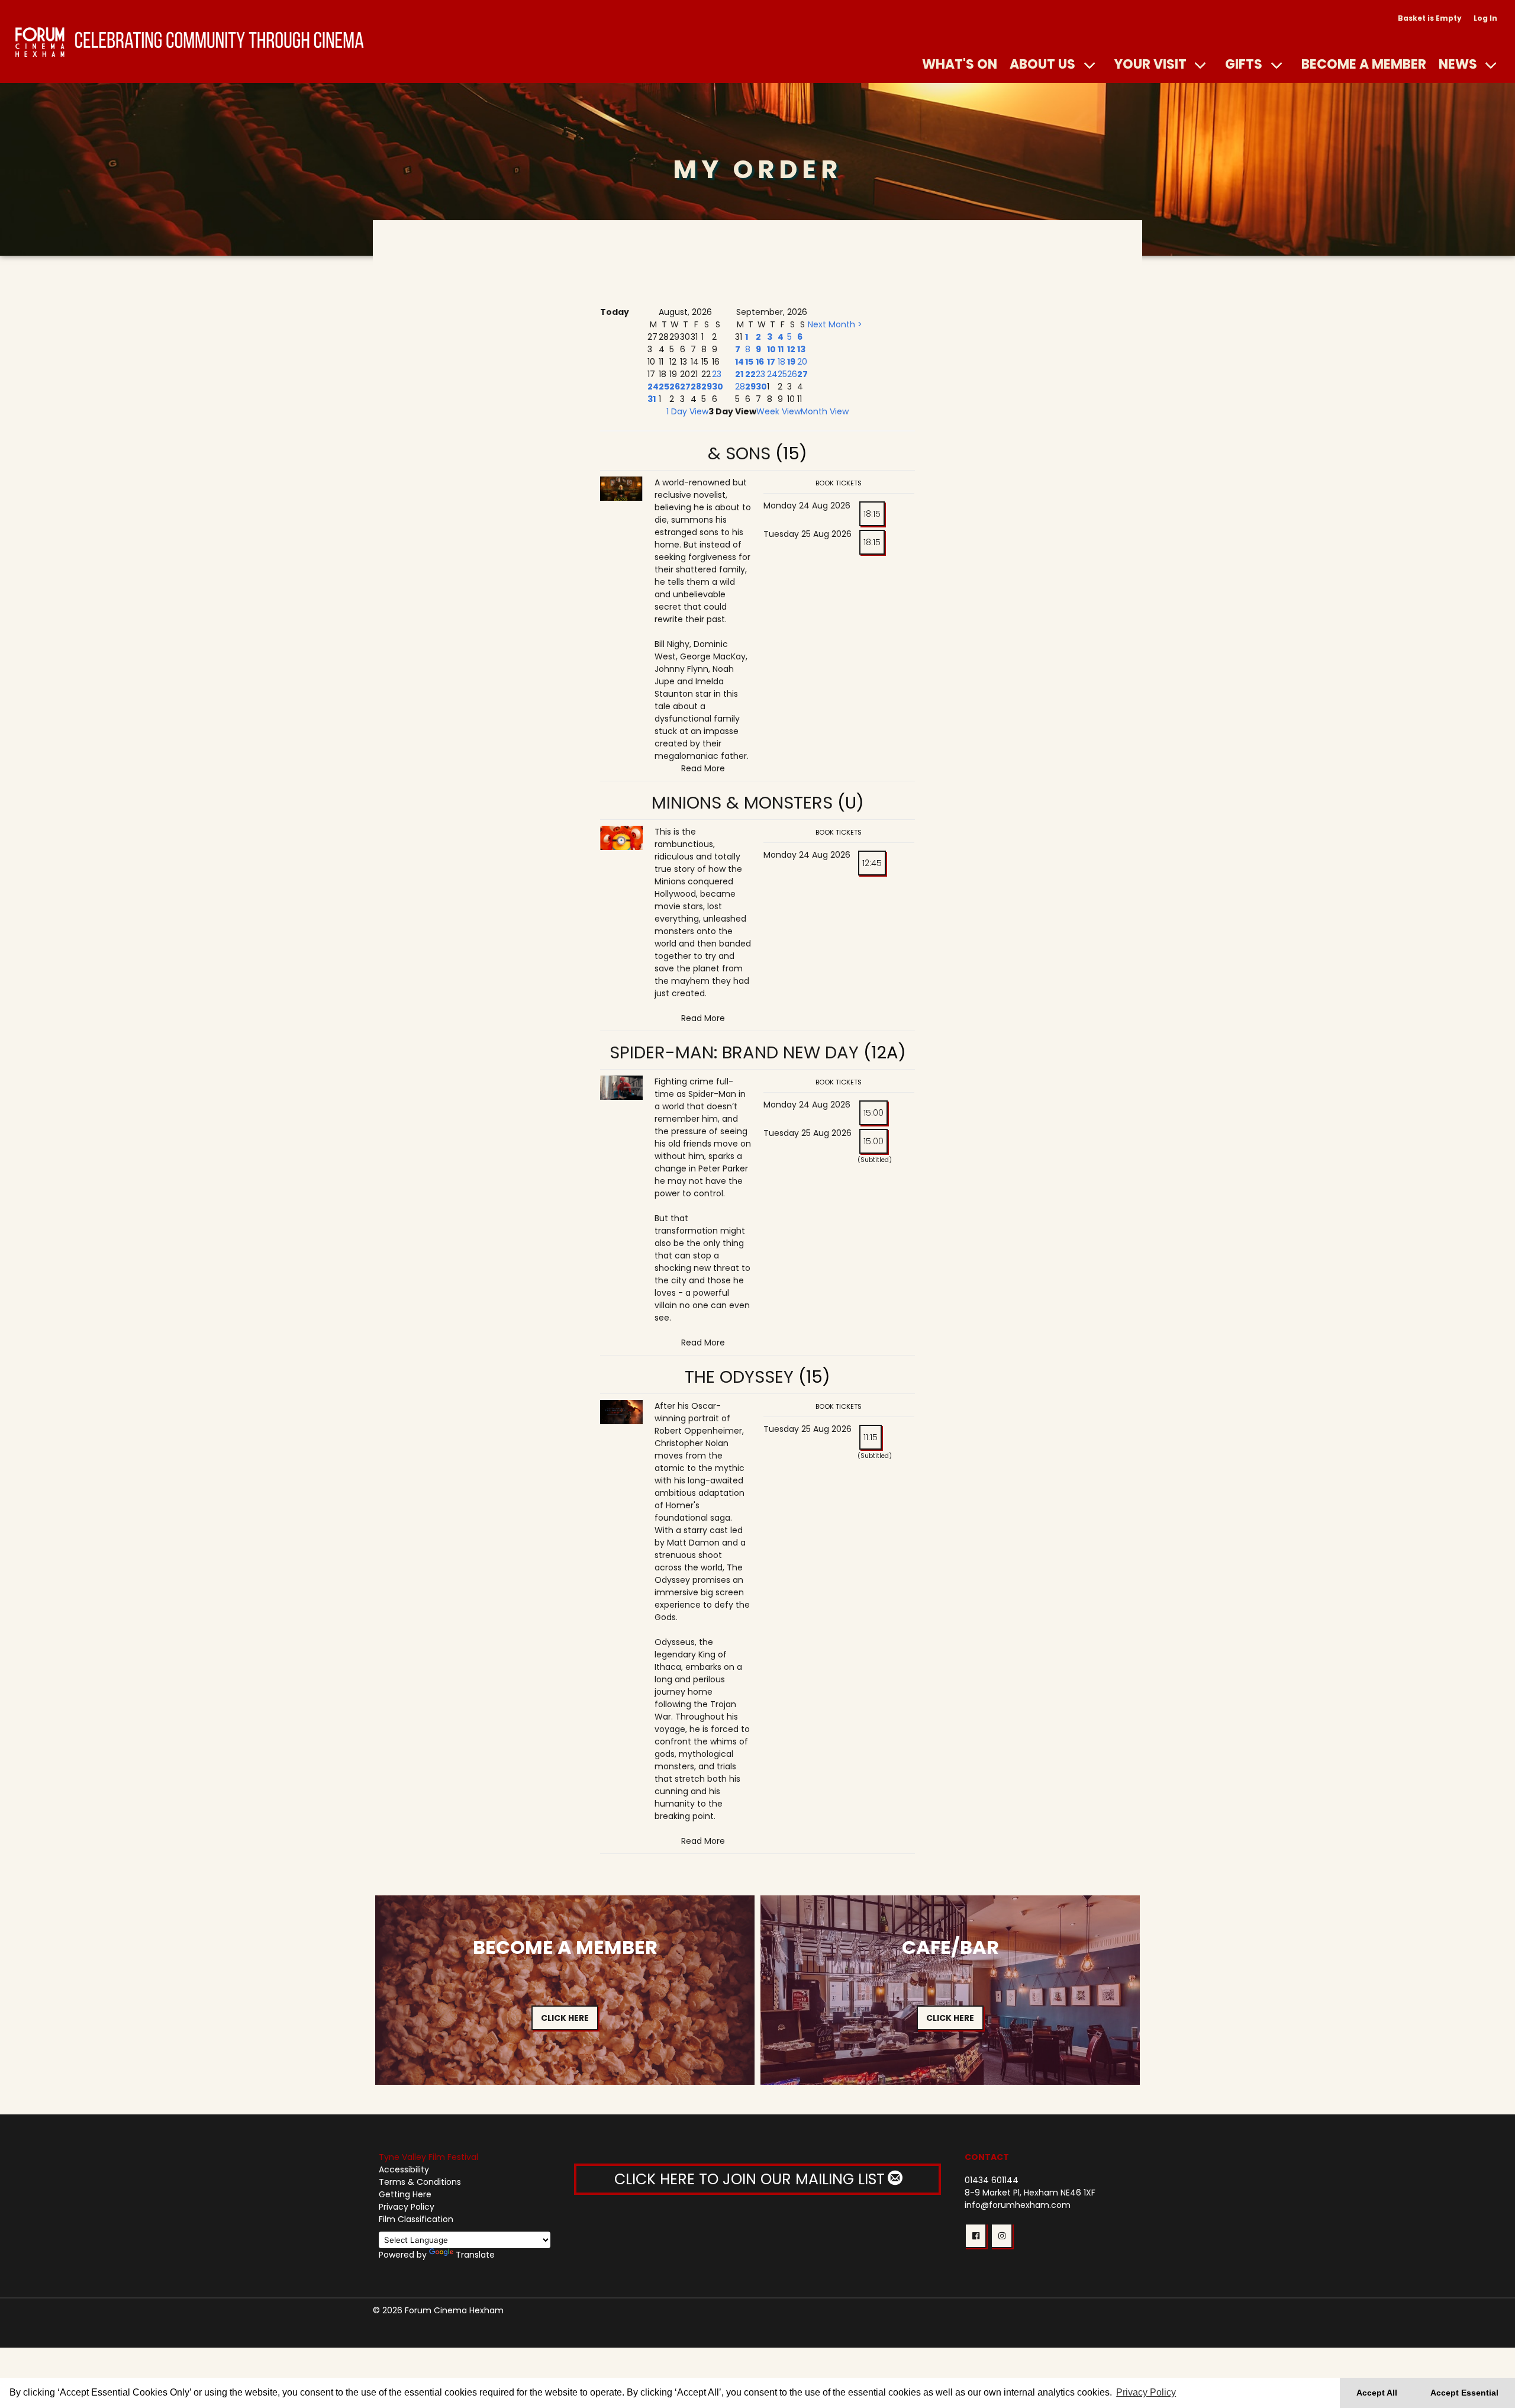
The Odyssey (739, 1377)
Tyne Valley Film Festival (428, 2157)
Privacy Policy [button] (1146, 2392)
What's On (960, 64)
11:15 (871, 1437)
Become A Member (1364, 64)
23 (717, 374)
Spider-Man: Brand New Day (734, 1052)
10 (771, 349)
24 (653, 387)
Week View (779, 411)
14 (739, 362)
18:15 (872, 514)
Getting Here (405, 2194)
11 (781, 349)
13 (801, 349)
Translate (475, 2255)
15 (749, 362)
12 (791, 349)
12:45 (872, 863)
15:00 (873, 1113)
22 (750, 374)
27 (685, 387)
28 (696, 387)
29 (707, 387)
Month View (825, 411)
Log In (1485, 18)
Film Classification (416, 2219)
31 (652, 399)
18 (781, 362)
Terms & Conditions (420, 2182)
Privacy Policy (407, 2207)
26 (675, 387)
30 (718, 387)
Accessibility (404, 2169)
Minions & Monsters (742, 803)
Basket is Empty (1430, 18)
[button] (976, 2236)
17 (771, 362)
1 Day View (687, 411)
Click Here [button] (565, 2018)
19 (791, 362)
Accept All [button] (1377, 2393)
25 (664, 387)
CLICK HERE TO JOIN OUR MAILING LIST (752, 2179)
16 (760, 362)
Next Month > (835, 324)
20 (802, 362)
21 (739, 374)
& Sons (739, 453)
